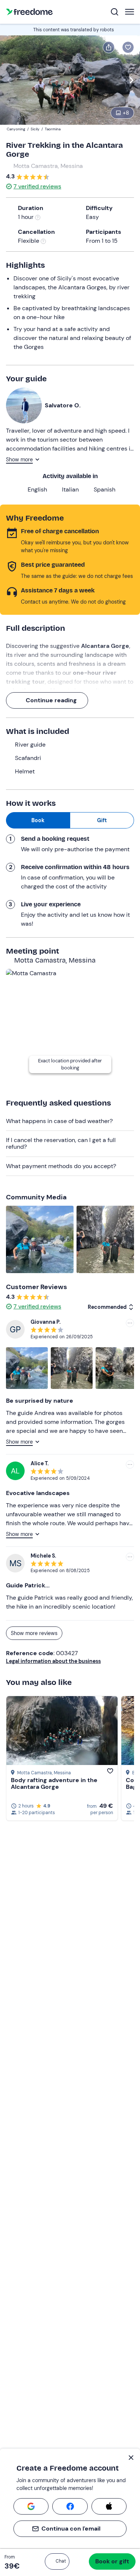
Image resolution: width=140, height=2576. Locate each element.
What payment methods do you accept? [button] (61, 1166)
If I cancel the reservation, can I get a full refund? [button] (61, 1143)
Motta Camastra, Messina (48, 166)
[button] (57, 2561)
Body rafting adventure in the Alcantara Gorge (54, 1783)
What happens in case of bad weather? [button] (59, 1121)
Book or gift (112, 2561)
